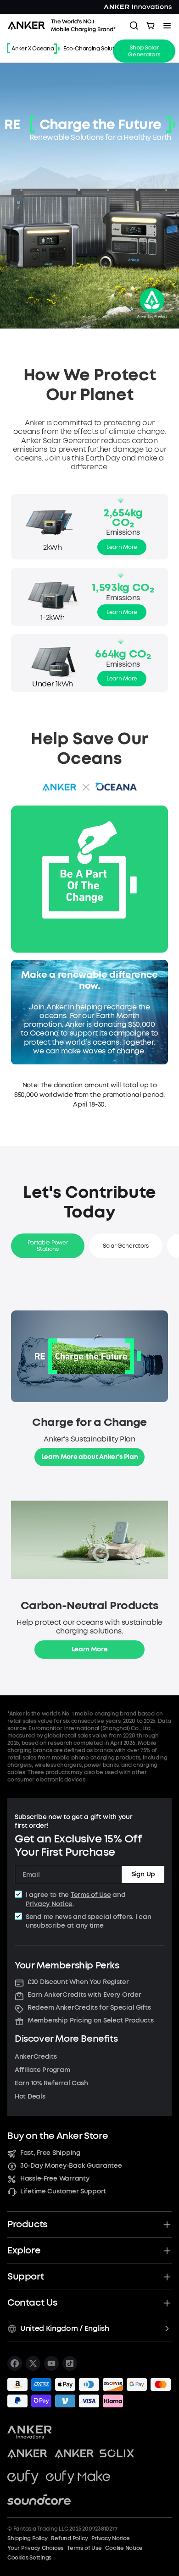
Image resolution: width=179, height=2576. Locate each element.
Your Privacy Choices (35, 2548)
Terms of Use (91, 1895)
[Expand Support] (167, 2277)
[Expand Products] (167, 2225)
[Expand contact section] (167, 2303)
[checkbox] (18, 1894)
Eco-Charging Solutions (95, 49)
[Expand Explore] (167, 2251)
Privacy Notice (49, 1904)
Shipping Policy (27, 2538)
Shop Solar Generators (144, 51)
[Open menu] (167, 26)
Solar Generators (126, 1246)
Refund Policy (69, 2538)
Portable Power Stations (48, 1246)
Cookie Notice (124, 2548)
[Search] (134, 26)
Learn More (122, 547)
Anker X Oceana (33, 49)
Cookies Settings (29, 2558)
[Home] (65, 26)
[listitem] (15, 2363)
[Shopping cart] (151, 26)
